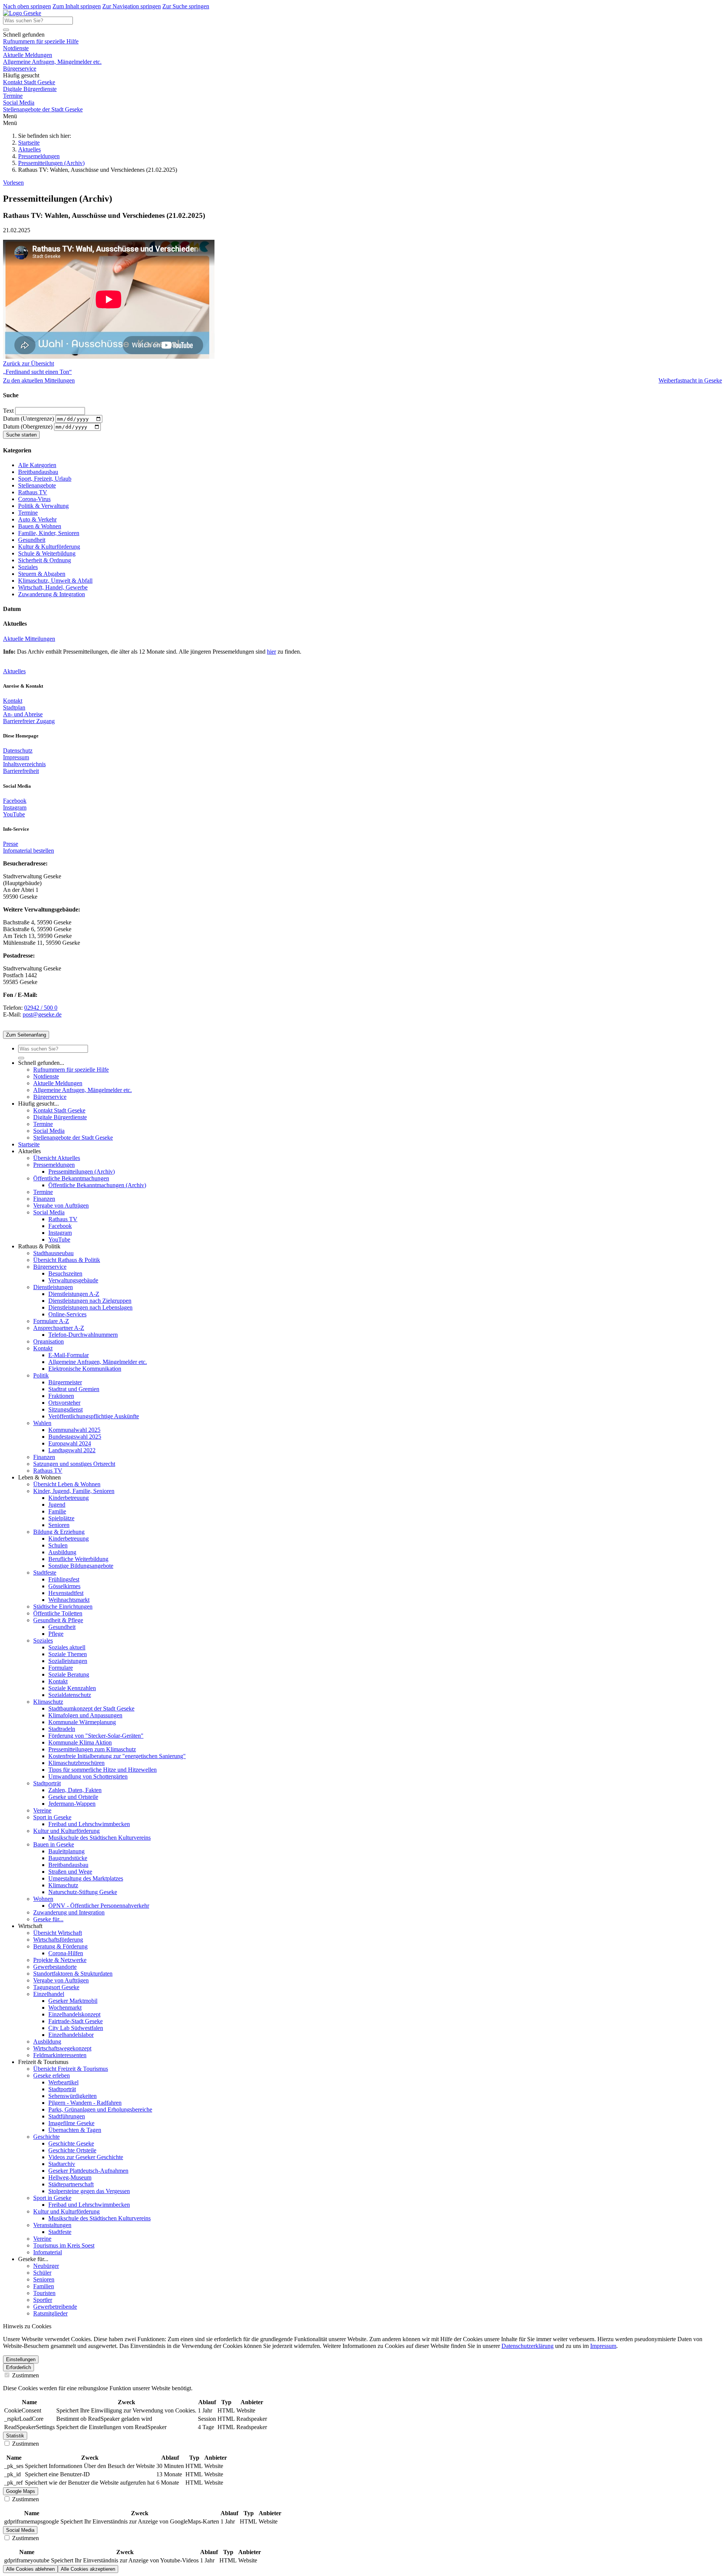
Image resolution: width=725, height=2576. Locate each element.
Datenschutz (18, 750)
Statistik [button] (15, 2436)
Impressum (16, 757)
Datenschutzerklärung (528, 2346)
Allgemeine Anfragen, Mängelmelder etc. (52, 62)
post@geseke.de (42, 1014)
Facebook (15, 801)
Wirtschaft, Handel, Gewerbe (53, 587)
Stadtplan (14, 707)
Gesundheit (32, 540)
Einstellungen (21, 2359)
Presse (11, 844)
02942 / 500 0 (41, 1008)
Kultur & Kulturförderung (49, 547)
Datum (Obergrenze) (29, 427)
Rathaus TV (33, 492)
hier (271, 652)
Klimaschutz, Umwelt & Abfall (55, 581)
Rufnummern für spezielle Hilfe (41, 41)
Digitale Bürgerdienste (30, 89)
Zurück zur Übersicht (29, 363)
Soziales (28, 567)
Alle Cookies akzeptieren (88, 2569)
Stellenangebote (37, 485)
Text (9, 411)
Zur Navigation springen (132, 6)
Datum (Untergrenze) (29, 419)
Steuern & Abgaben (42, 574)
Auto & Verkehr (37, 519)
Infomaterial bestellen (29, 851)
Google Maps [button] (21, 2491)
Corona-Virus (34, 499)
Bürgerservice (20, 69)
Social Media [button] (20, 2530)
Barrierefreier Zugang (29, 721)
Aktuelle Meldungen (28, 55)
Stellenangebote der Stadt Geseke (43, 109)
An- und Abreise (23, 714)
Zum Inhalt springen (77, 6)
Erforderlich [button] (19, 2367)
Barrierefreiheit (21, 771)
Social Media (19, 103)
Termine (13, 96)
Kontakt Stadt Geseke (29, 82)
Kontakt (13, 701)
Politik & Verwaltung (43, 506)
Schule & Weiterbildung (47, 553)
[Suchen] (6, 30)
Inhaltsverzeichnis (24, 764)
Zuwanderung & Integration (52, 594)
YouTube (14, 814)
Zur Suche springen (186, 6)
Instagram (15, 808)
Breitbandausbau (38, 472)
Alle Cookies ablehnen (30, 2569)
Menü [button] (10, 123)
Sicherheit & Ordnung (45, 560)
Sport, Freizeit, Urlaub (45, 479)
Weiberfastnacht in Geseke (690, 380)
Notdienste (16, 48)
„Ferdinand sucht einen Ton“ (37, 372)
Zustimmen (25, 2375)
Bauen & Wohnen (40, 526)
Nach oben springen (27, 6)
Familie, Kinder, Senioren (49, 533)
